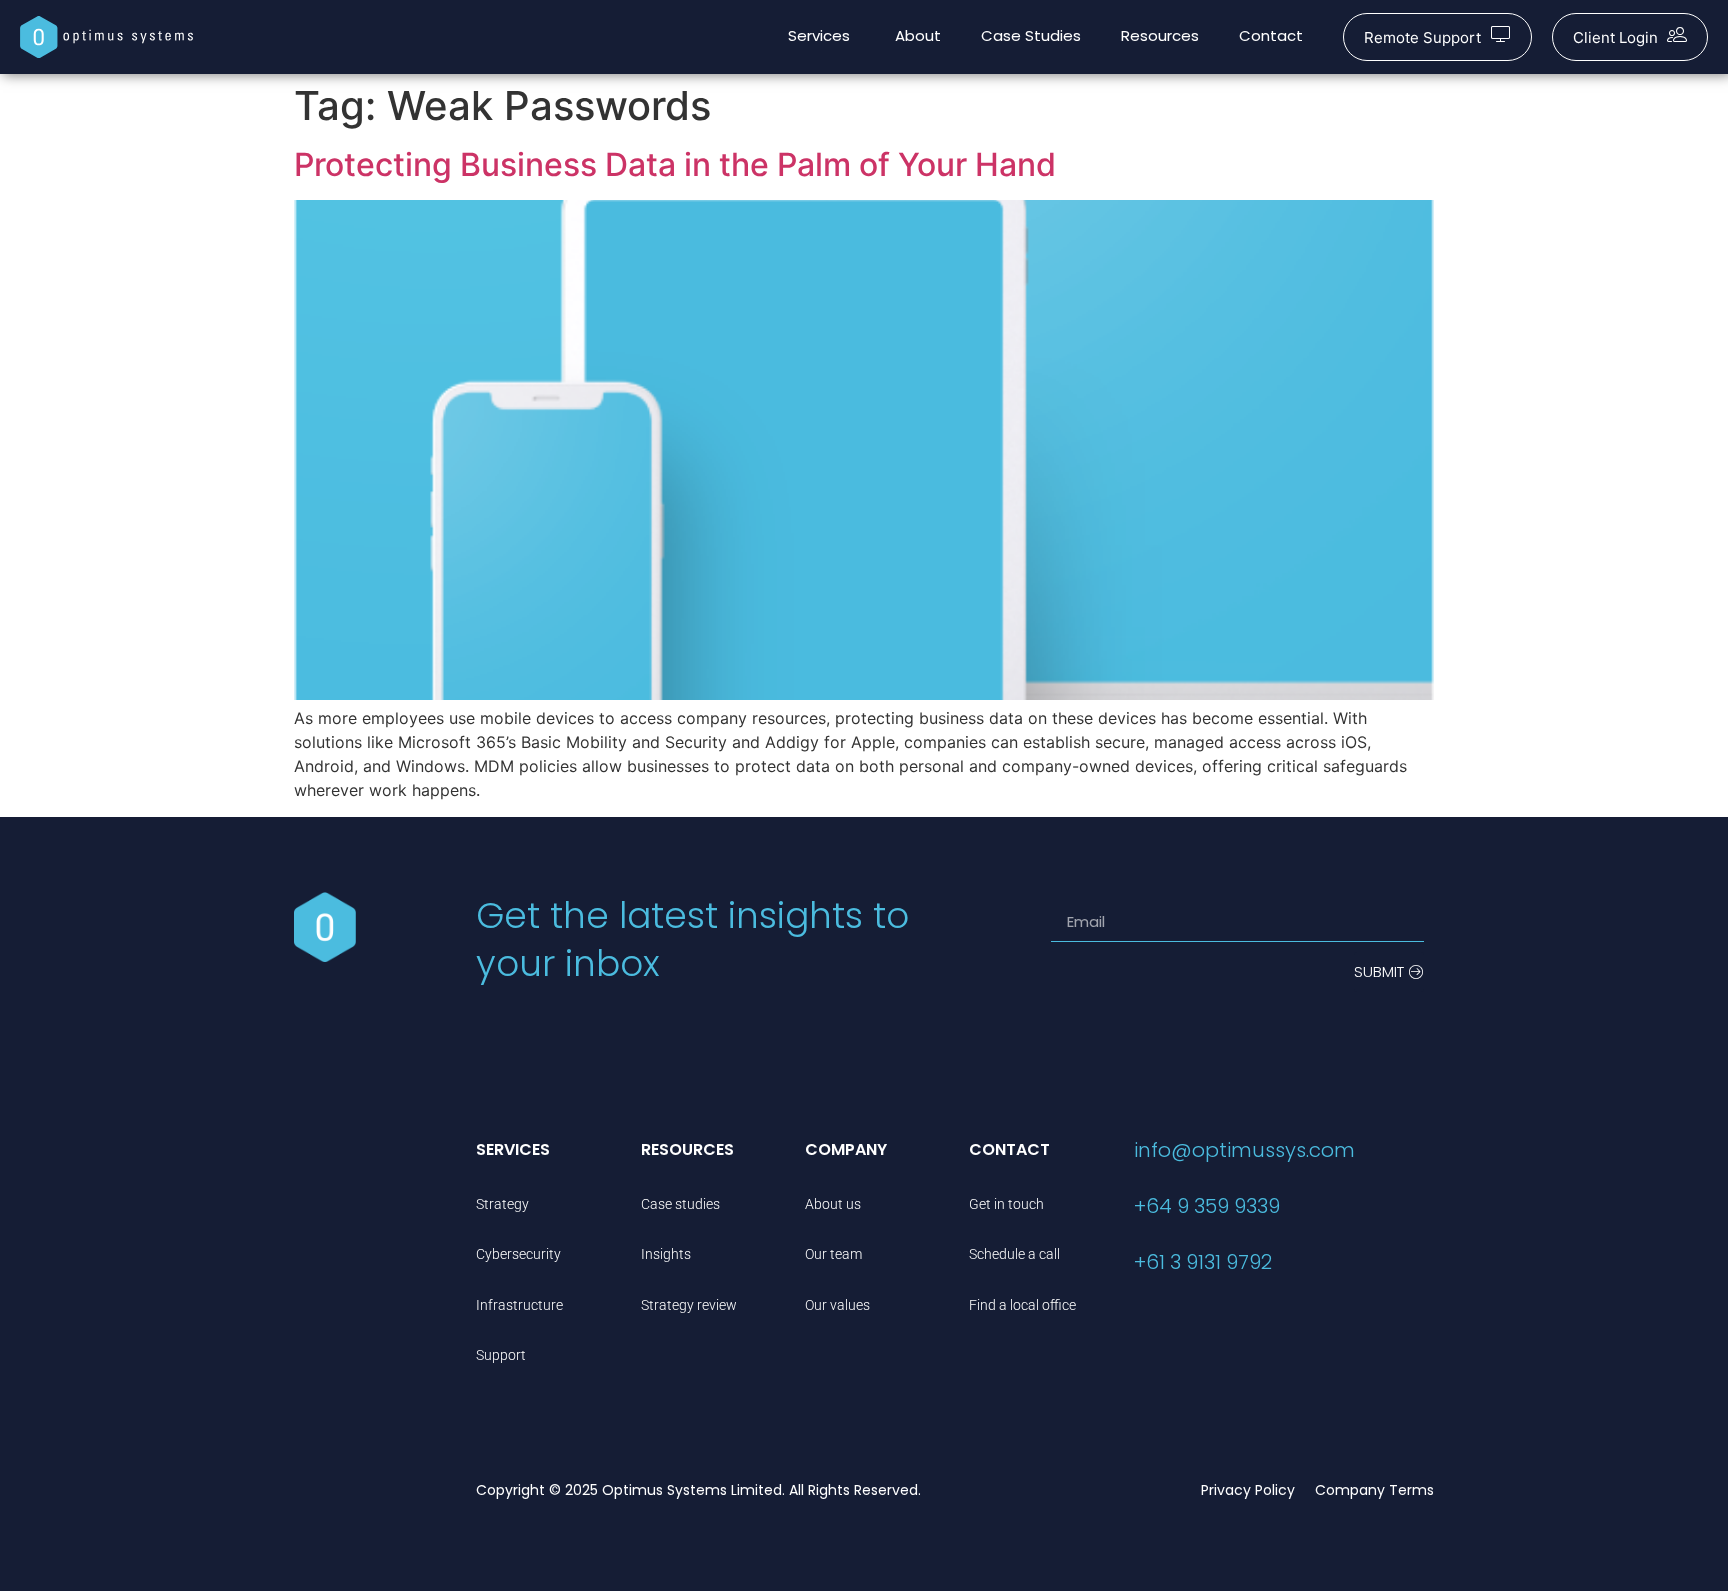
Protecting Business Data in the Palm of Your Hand (675, 164)
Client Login (1615, 37)
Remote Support (1422, 37)
